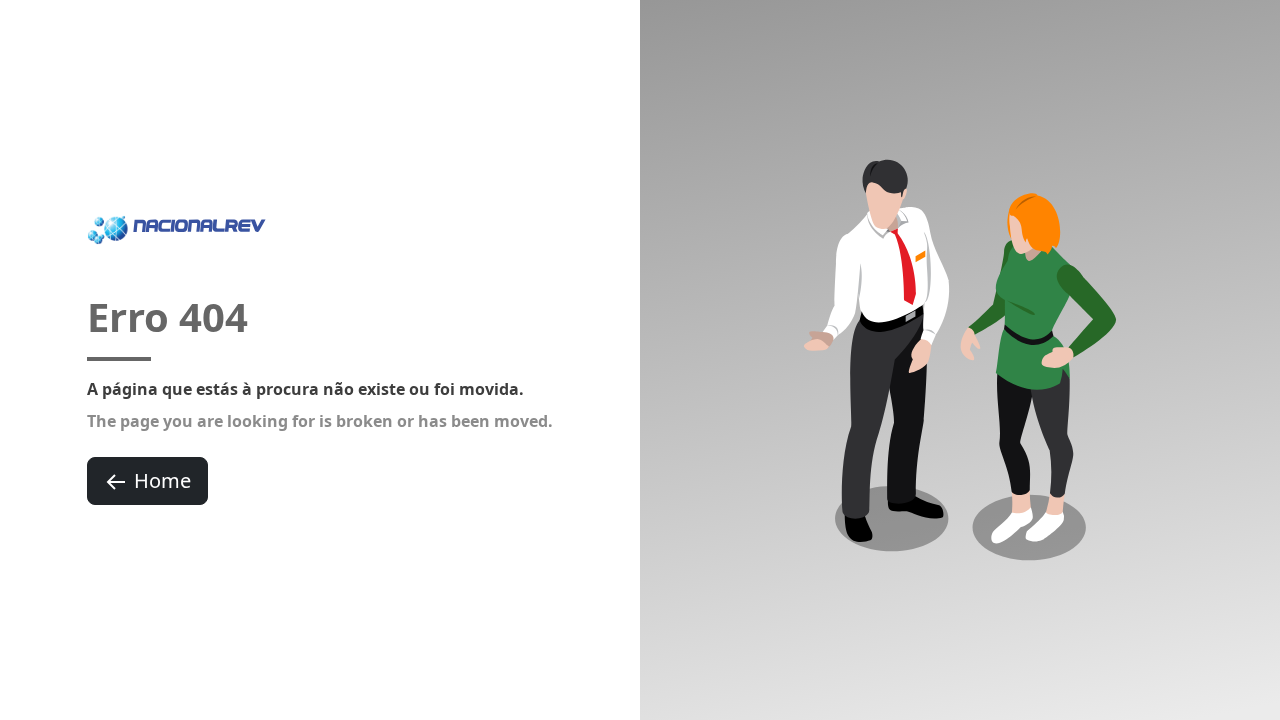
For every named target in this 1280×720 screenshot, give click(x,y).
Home (162, 480)
